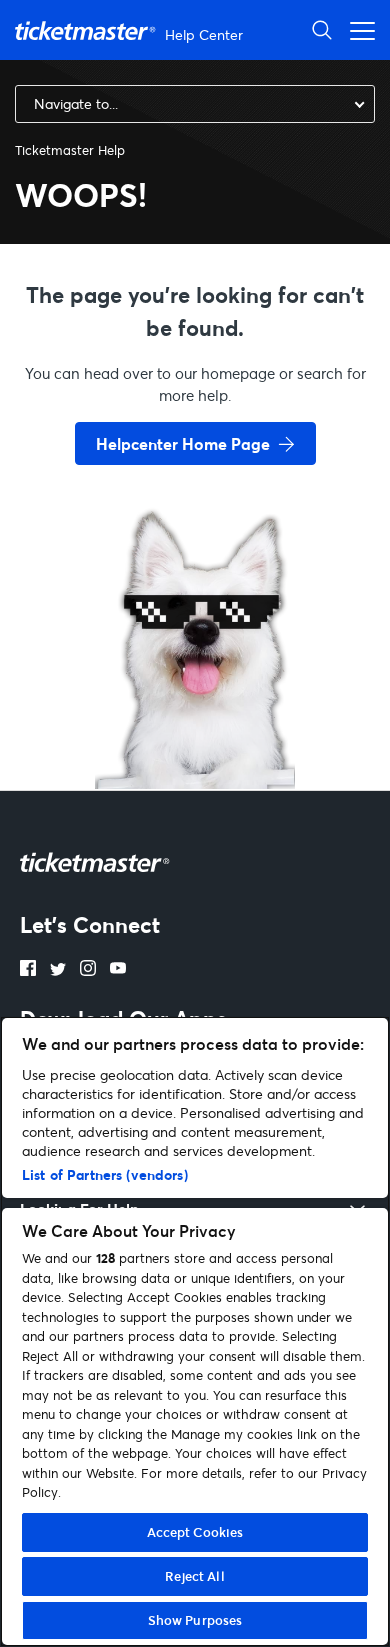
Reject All (194, 1576)
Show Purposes (195, 1620)
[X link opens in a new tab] (58, 970)
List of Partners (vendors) (105, 1174)
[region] (195, 1331)
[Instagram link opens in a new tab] (88, 970)
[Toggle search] (322, 29)
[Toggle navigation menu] (357, 29)
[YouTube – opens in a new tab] (118, 970)
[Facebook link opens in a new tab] (28, 970)
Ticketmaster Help (70, 150)
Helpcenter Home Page (183, 443)
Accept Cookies (195, 1532)
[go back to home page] (195, 718)
